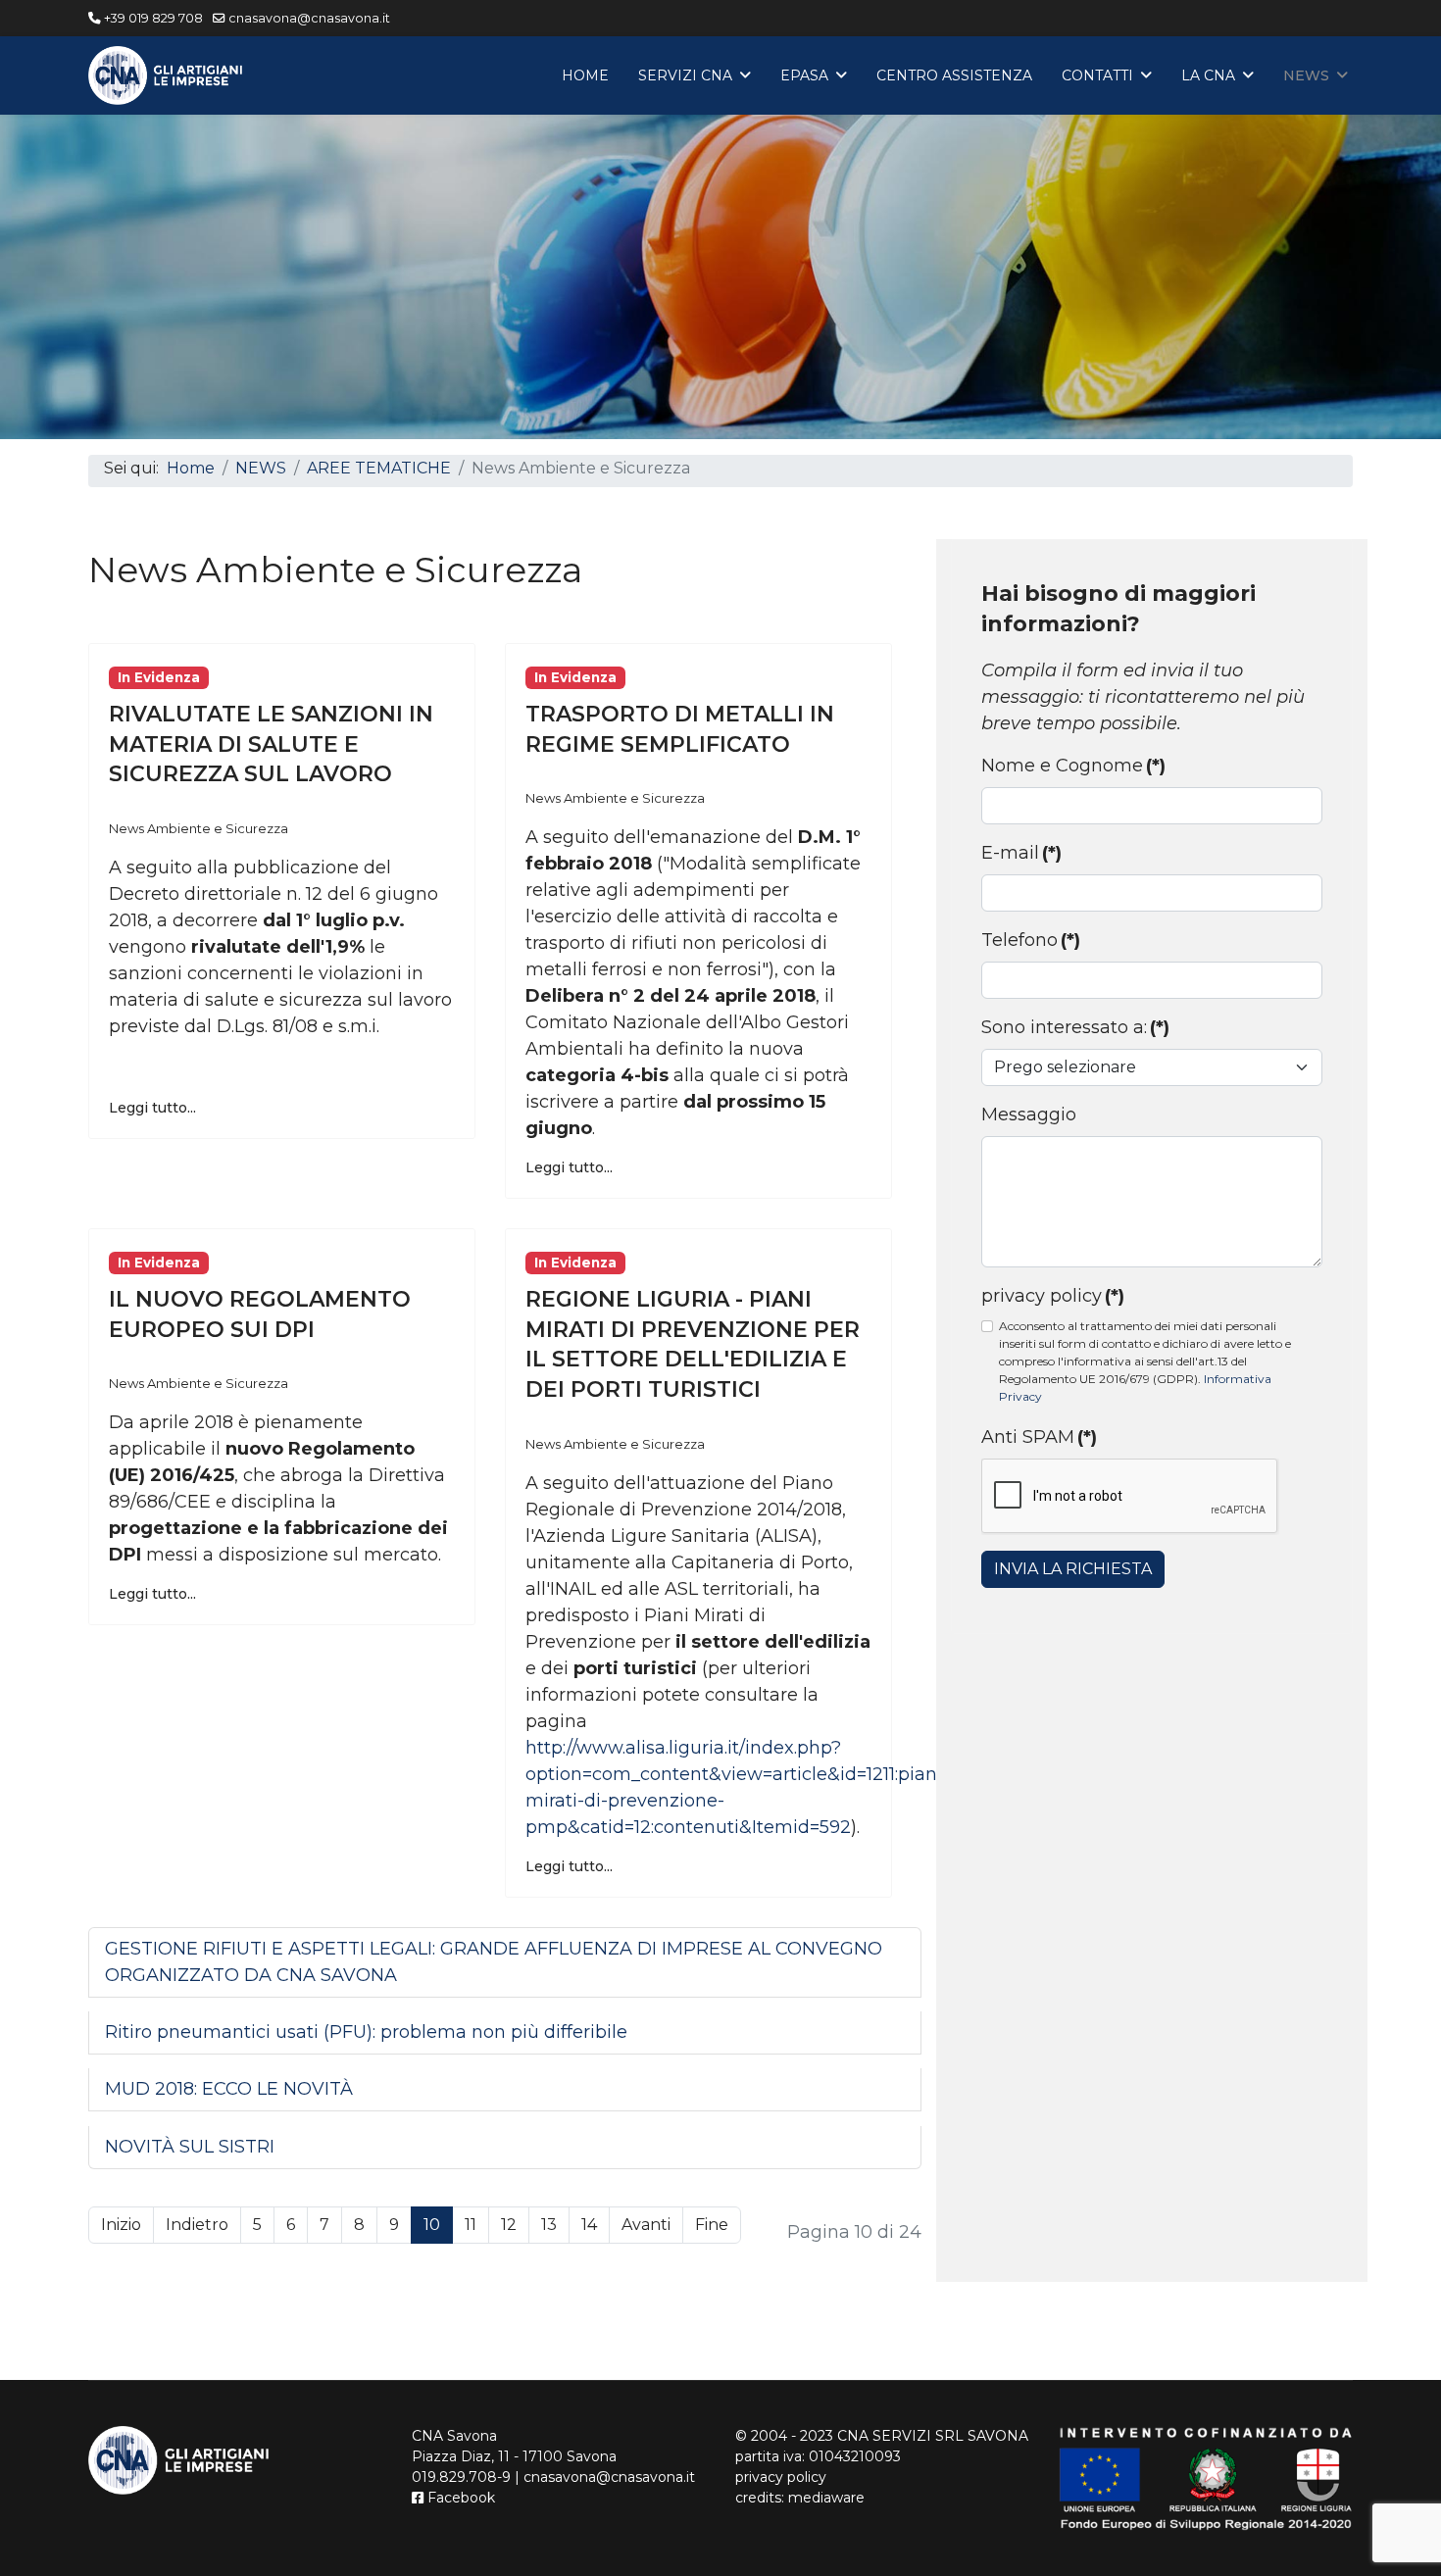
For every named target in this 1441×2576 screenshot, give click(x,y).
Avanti (646, 2225)
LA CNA (1208, 75)
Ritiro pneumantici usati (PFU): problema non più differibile (366, 2032)
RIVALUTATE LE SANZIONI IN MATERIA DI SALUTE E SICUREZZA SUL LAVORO (271, 744)
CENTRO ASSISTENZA (954, 75)
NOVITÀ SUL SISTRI (190, 2147)
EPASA (804, 75)
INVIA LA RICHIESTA (1073, 1569)
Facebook (459, 2498)
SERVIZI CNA (685, 75)
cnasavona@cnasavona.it (309, 18)
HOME (585, 75)
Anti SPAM (1039, 1437)
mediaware (826, 2498)
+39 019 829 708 (153, 18)
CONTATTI (1097, 75)
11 (471, 2225)
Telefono (1031, 940)
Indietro (197, 2225)
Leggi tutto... (152, 1108)
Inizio (121, 2225)
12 (509, 2225)
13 (549, 2225)
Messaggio (1029, 1115)
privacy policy (1053, 1296)
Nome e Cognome (1073, 766)
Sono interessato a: (1075, 1027)
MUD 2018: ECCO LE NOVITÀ (229, 2089)
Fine (712, 2225)
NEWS (1306, 75)
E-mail (1021, 853)
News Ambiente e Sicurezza (199, 828)
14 (589, 2225)
